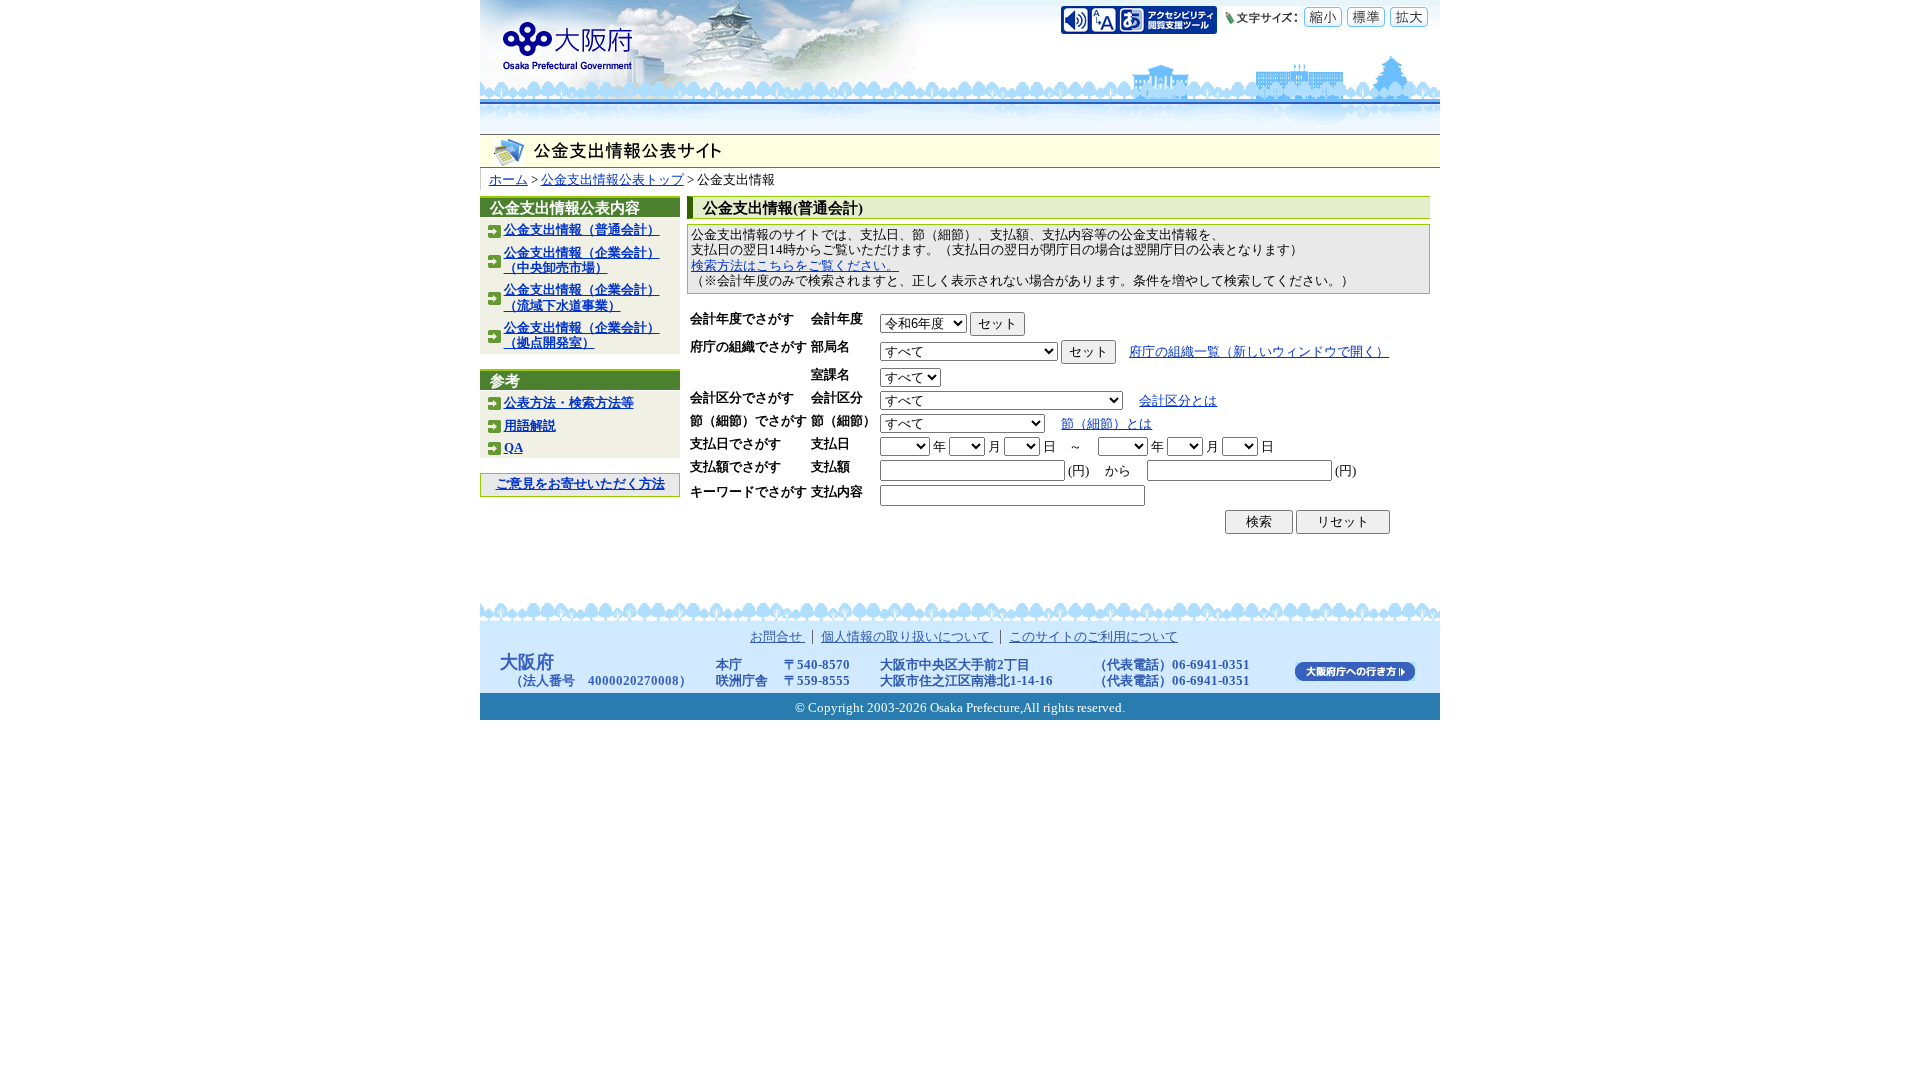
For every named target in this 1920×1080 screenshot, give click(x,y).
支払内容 (837, 492)
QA (513, 448)
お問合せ (777, 637)
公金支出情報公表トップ (612, 180)
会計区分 (837, 398)
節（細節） (843, 421)
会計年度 (837, 319)
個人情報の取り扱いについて (907, 637)
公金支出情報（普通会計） (582, 230)
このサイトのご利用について (1093, 637)
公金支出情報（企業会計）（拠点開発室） (582, 335)
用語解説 (530, 426)
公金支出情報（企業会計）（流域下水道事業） (582, 297)
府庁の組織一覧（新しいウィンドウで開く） (1259, 352)
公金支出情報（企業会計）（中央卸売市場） (582, 260)
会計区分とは (1178, 401)
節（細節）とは (1106, 424)
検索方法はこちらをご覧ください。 (795, 266)
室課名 (830, 375)
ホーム (508, 180)
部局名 (830, 347)
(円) (1078, 471)
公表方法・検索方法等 (569, 403)
